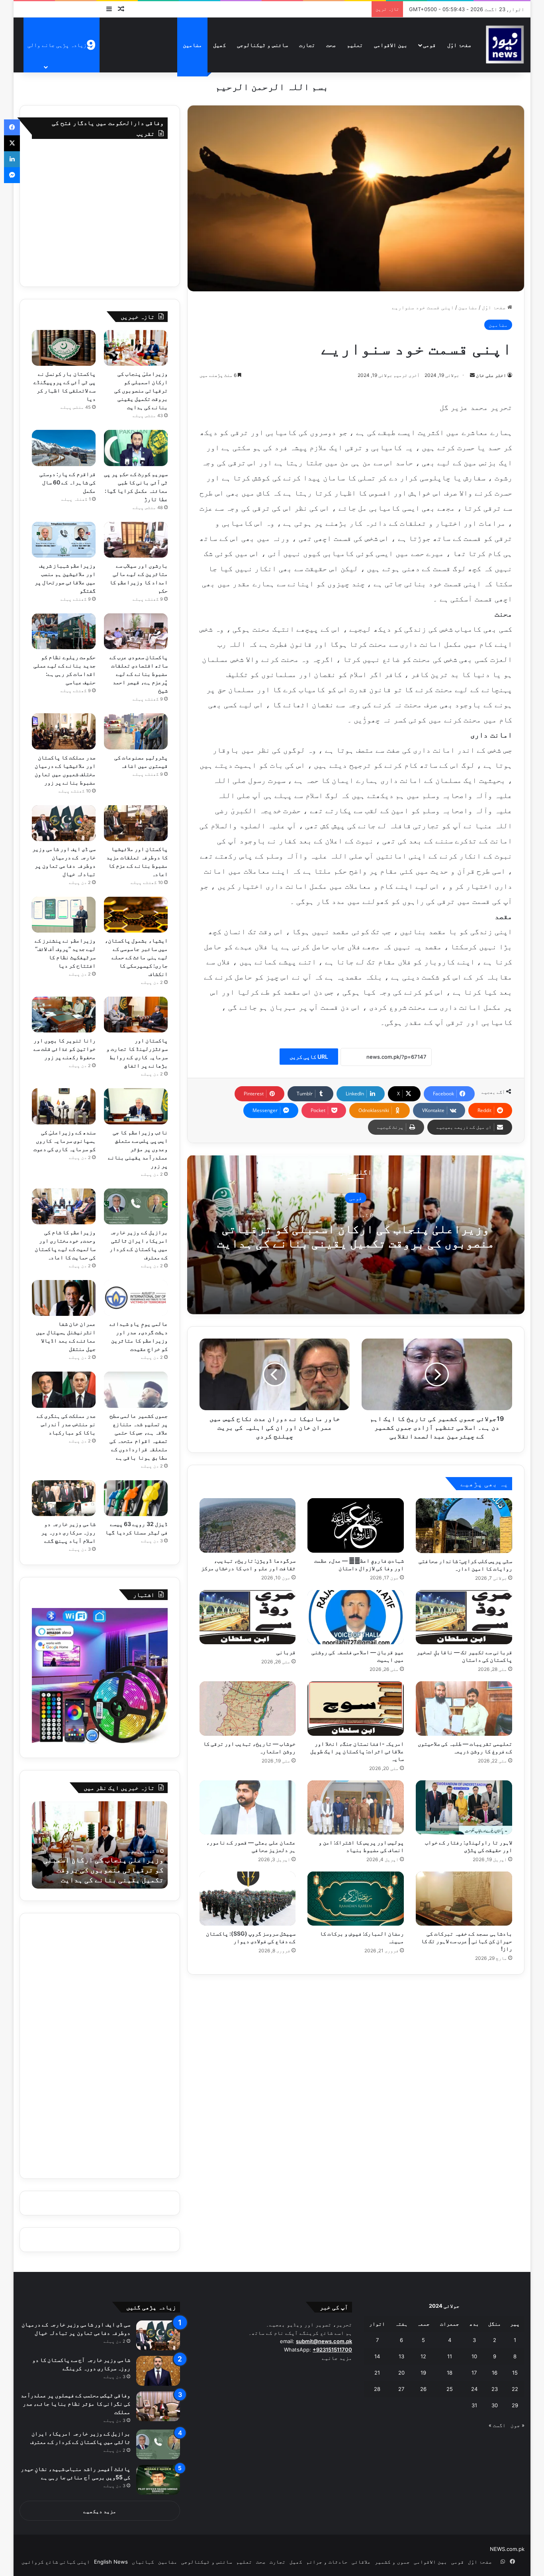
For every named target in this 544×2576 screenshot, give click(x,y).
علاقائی (361, 2562)
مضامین (192, 45)
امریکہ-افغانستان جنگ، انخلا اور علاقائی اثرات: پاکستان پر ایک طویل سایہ (357, 1751)
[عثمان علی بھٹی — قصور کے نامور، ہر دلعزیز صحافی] (248, 1807)
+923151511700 (332, 2350)
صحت (331, 45)
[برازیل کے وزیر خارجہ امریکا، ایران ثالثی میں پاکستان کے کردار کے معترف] (136, 1206)
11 (450, 2356)
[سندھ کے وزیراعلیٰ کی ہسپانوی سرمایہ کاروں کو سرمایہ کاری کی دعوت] (64, 1106)
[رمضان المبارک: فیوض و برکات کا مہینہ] (356, 1899)
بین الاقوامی (391, 45)
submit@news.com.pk (324, 2341)
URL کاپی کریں (309, 1057)
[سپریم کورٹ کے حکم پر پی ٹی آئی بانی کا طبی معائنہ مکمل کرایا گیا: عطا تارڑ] (136, 448)
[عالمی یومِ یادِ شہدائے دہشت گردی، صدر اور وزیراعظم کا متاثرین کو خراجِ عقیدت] (136, 1298)
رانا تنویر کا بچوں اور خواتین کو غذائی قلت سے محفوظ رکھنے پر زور (65, 1049)
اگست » (497, 2425)
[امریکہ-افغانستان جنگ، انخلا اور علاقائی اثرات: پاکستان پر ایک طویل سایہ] (356, 1708)
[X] (12, 143)
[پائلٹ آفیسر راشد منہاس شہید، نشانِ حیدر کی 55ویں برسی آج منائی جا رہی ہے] (158, 2480)
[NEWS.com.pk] (505, 45)
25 (450, 2389)
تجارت (307, 45)
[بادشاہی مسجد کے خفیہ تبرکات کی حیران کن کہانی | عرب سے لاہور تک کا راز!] (464, 1899)
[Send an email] (472, 375)
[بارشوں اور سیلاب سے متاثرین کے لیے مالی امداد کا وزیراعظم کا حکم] (136, 540)
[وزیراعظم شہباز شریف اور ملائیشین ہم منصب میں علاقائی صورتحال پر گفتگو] (64, 540)
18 (450, 2373)
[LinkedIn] (12, 159)
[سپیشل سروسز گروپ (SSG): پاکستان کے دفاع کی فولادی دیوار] (248, 1899)
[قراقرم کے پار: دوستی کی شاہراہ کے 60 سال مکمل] (64, 448)
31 (474, 2405)
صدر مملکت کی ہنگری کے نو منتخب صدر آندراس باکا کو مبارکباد (66, 1424)
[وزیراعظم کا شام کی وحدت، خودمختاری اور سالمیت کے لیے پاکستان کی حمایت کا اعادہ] (64, 1206)
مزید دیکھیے (100, 2511)
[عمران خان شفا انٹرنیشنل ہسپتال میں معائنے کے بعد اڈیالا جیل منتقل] (64, 1298)
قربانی (286, 1652)
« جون (518, 2425)
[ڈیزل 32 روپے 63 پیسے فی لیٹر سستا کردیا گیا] (136, 1498)
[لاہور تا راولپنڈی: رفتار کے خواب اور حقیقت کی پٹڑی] (464, 1807)
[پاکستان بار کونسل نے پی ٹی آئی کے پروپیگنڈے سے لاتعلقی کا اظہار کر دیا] (64, 348)
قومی (429, 45)
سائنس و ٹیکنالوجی (262, 45)
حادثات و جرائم (327, 2562)
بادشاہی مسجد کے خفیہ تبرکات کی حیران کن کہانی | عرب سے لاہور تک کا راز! (467, 1941)
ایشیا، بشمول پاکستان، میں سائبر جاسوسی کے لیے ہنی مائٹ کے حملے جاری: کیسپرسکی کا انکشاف (136, 957)
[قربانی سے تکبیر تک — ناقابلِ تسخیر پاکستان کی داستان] (464, 1617)
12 (423, 2356)
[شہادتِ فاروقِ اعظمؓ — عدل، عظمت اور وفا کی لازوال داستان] (356, 1525)
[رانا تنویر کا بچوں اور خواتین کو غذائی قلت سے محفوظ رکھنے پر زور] (64, 1015)
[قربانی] (248, 1617)
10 (474, 2356)
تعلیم (355, 45)
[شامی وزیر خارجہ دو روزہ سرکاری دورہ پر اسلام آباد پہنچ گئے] (64, 1498)
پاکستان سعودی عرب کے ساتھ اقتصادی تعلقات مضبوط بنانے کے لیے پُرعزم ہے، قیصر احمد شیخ (138, 674)
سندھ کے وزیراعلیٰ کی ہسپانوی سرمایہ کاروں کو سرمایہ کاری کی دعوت (65, 1141)
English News (111, 2562)
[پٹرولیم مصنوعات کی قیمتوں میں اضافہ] (136, 731)
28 (377, 2389)
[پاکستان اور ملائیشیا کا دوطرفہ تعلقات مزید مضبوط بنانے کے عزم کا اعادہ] (136, 823)
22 (515, 2389)
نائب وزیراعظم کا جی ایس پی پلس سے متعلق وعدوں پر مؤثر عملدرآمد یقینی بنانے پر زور (138, 1149)
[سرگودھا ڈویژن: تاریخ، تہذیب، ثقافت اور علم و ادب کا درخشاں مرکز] (248, 1525)
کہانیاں (143, 2562)
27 (401, 2389)
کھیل (219, 45)
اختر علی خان (491, 375)
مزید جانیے (337, 2358)
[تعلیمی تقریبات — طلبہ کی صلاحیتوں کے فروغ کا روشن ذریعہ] (464, 1708)
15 (515, 2373)
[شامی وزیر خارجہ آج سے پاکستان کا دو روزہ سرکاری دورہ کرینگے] (158, 2371)
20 (401, 2373)
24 (474, 2389)
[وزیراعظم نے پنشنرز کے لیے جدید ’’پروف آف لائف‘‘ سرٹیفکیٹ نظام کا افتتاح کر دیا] (64, 915)
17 (474, 2373)
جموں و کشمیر (392, 2562)
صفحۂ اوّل (459, 45)
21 (377, 2373)
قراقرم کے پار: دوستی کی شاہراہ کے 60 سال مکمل (68, 482)
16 (495, 2373)
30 (495, 2405)
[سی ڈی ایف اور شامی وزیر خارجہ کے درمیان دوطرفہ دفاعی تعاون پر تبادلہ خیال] (64, 823)
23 (495, 2389)
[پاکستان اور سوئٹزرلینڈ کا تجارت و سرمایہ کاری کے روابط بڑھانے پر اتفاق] (136, 1015)
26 (423, 2389)
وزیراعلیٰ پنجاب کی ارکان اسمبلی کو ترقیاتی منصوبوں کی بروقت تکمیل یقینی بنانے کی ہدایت (356, 1236)
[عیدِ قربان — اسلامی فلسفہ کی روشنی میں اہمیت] (356, 1617)
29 (515, 2405)
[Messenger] (12, 175)
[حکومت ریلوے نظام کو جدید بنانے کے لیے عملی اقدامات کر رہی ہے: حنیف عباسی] (64, 631)
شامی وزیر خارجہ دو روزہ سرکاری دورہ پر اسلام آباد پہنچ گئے (68, 1532)
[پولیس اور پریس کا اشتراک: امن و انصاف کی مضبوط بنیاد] (356, 1807)
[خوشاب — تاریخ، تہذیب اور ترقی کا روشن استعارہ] (248, 1708)
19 (423, 2373)
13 (401, 2356)
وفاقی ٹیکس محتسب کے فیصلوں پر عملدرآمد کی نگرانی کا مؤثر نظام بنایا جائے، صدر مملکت (75, 2403)
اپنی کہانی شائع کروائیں (56, 2562)
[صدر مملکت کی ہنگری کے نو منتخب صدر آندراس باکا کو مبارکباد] (64, 1389)
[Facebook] (12, 127)
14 (377, 2356)
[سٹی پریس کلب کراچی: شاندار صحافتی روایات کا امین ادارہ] (464, 1525)
